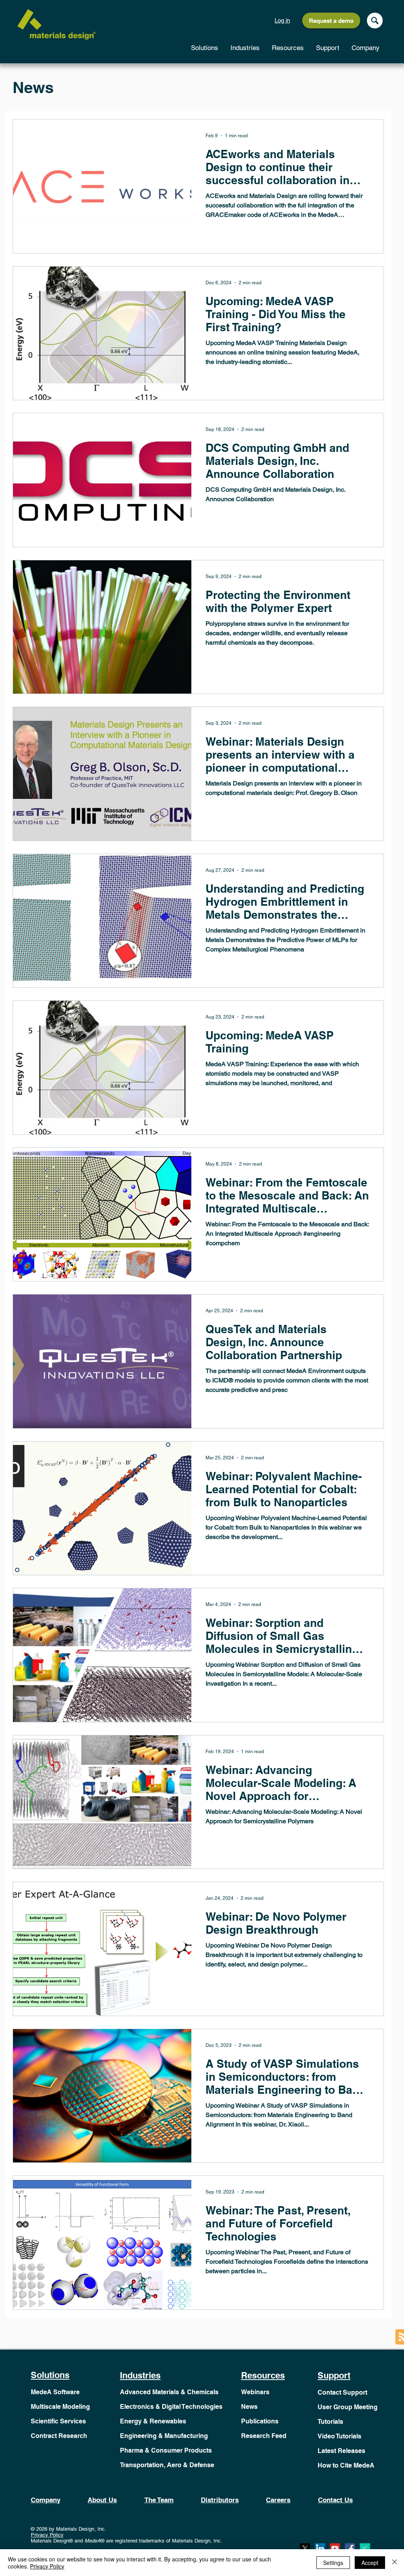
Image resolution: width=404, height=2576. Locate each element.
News (249, 2407)
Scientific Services (58, 2421)
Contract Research (59, 2436)
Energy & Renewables (153, 2421)
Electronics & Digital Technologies (171, 2407)
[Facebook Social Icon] (350, 2548)
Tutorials (330, 2422)
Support (334, 2375)
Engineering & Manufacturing (164, 2436)
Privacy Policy (47, 2535)
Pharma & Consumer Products (166, 2450)
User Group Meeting (348, 2407)
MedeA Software (55, 2392)
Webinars (255, 2392)
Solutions (50, 2375)
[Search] (375, 21)
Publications (260, 2421)
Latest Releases (341, 2451)
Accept (370, 2563)
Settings (333, 2563)
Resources (263, 2375)
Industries (140, 2375)
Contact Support (342, 2392)
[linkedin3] (320, 2548)
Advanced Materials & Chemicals (169, 2392)
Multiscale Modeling (60, 2407)
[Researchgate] (365, 2548)
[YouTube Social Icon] (335, 2548)
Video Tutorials (339, 2436)
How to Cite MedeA (346, 2465)
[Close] (395, 2563)
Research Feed (264, 2436)
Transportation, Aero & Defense (167, 2465)
